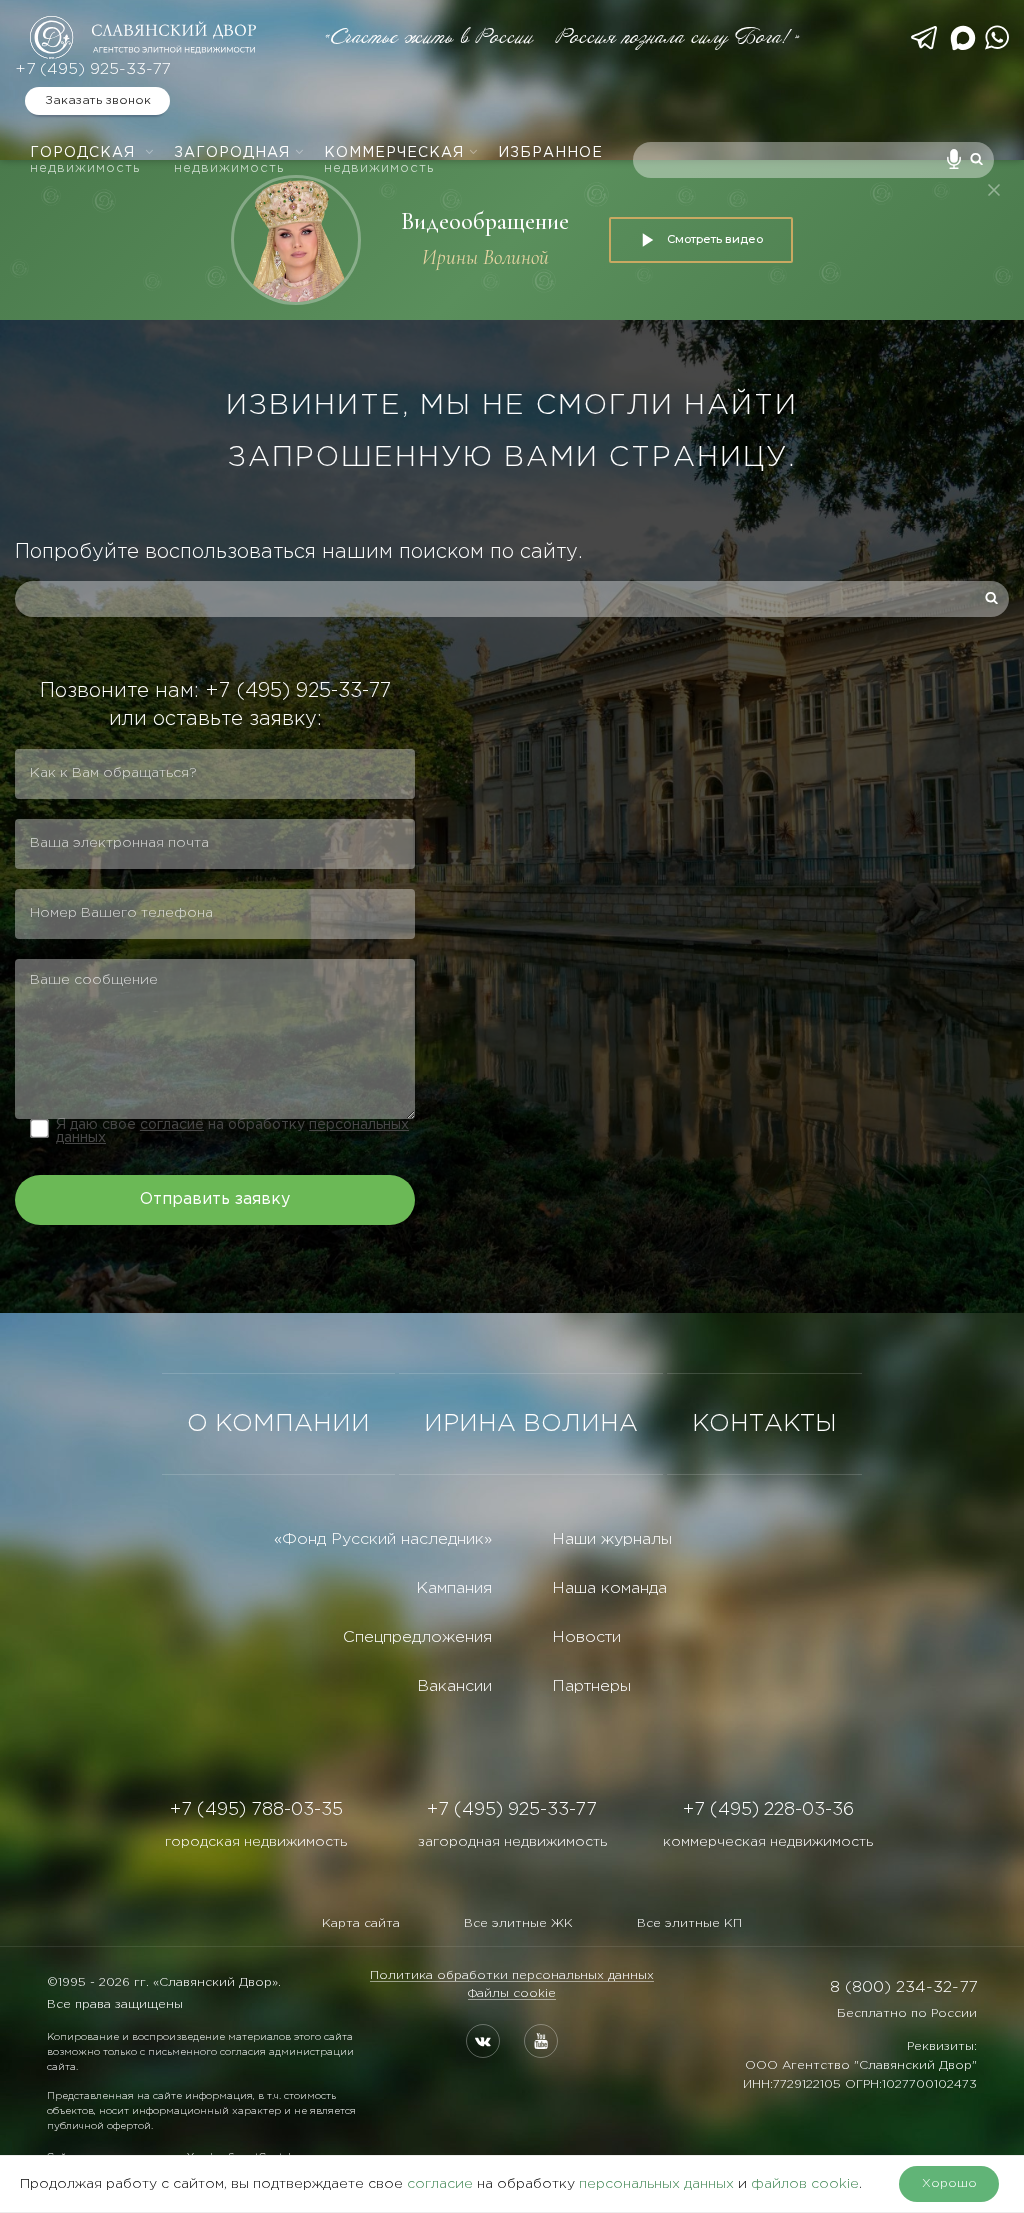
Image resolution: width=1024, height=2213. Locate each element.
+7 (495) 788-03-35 (256, 1810)
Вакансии (454, 1686)
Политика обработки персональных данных (512, 1975)
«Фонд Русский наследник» (383, 1539)
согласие (172, 1125)
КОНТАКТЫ (764, 1424)
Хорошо (949, 2183)
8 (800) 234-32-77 (903, 1987)
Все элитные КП (689, 1923)
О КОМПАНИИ (278, 1424)
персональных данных (656, 2184)
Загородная (232, 160)
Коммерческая (394, 160)
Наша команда (609, 1588)
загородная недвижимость (512, 1842)
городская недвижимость (256, 1842)
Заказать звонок (98, 100)
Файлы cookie (512, 1993)
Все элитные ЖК (518, 1923)
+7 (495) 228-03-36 (768, 1810)
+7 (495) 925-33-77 (92, 69)
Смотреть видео (715, 239)
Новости (586, 1637)
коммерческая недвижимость (768, 1842)
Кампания (454, 1588)
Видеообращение (485, 221)
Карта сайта (361, 1923)
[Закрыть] (994, 190)
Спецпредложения (417, 1637)
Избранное (550, 153)
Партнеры (591, 1686)
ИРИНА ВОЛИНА (531, 1424)
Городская (85, 160)
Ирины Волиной (485, 257)
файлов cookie (805, 2184)
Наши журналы (612, 1539)
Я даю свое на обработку (232, 1131)
